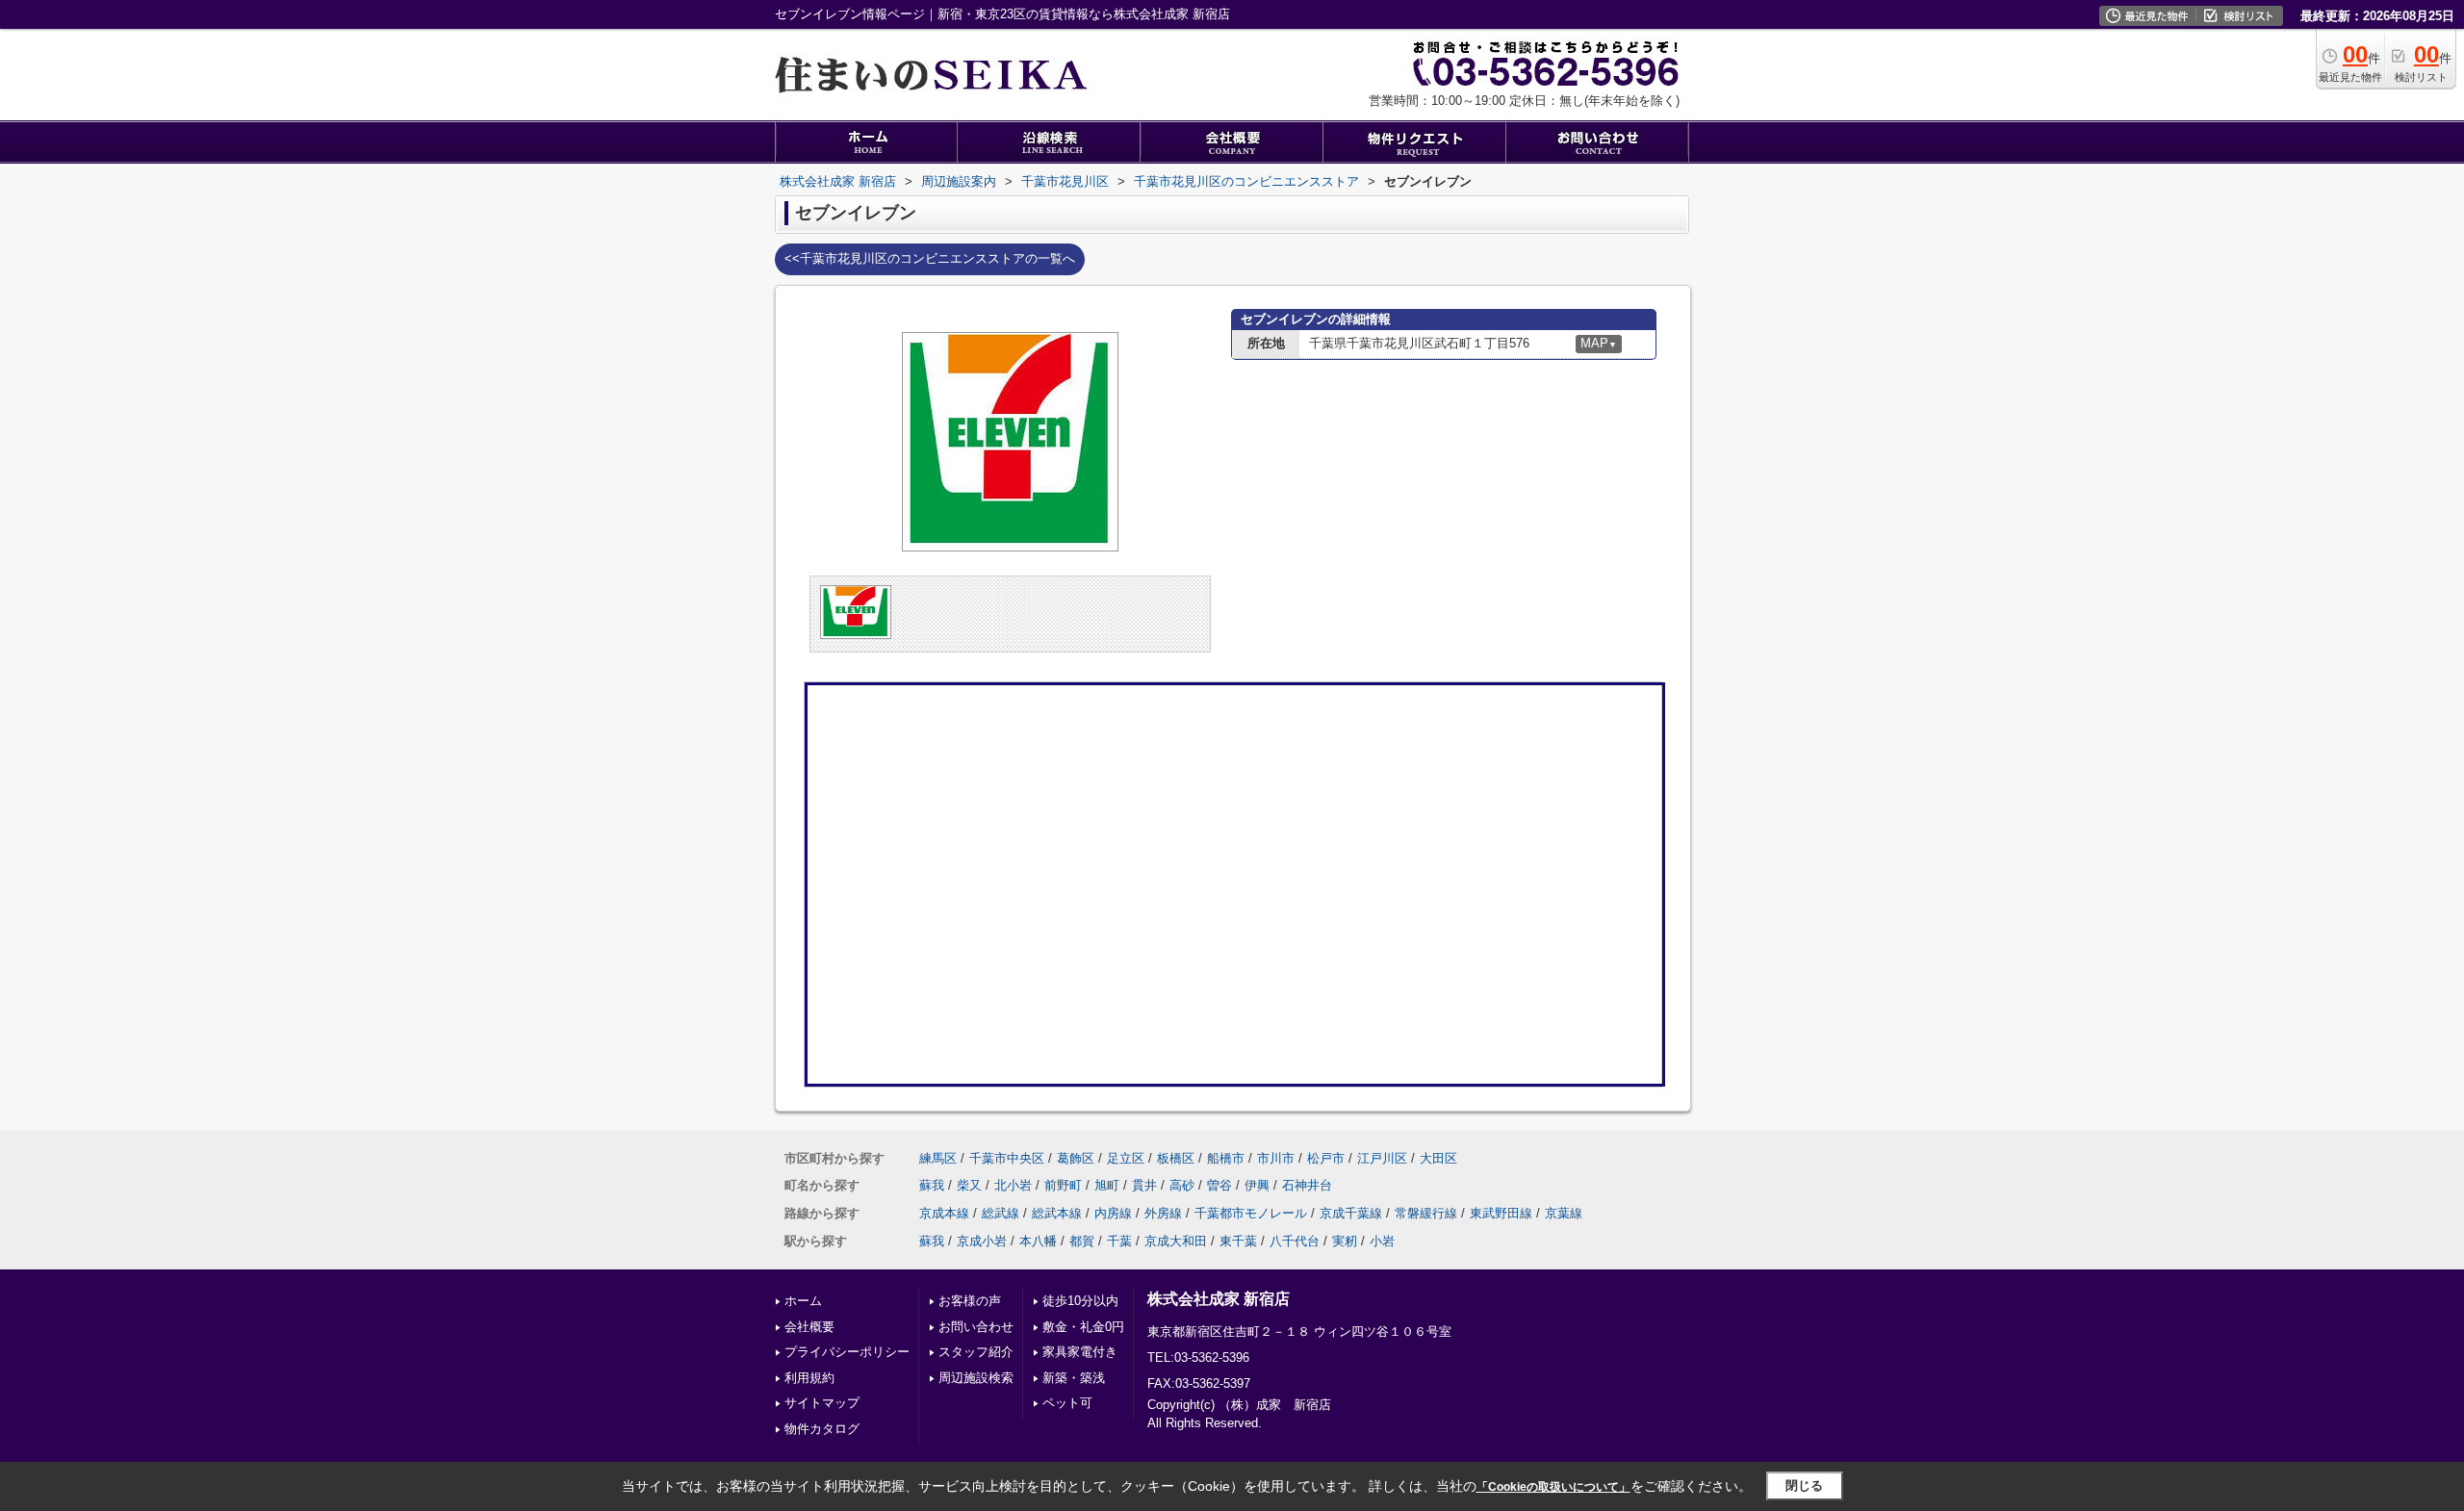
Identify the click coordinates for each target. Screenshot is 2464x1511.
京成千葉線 (1351, 1213)
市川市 (1276, 1158)
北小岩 (1013, 1185)
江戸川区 (1382, 1158)
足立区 (1126, 1158)
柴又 (969, 1185)
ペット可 (1067, 1403)
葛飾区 (1076, 1158)
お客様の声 (970, 1301)
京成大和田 (1176, 1241)
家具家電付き (1080, 1352)
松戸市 (1326, 1158)
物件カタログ (822, 1429)
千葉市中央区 (1007, 1158)
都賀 (1082, 1241)
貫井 (1144, 1185)
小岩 (1382, 1241)
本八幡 (1038, 1241)
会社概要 (809, 1327)
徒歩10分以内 (1080, 1301)
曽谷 (1219, 1185)
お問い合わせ (976, 1327)
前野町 (1063, 1185)
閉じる (1804, 1485)
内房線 (1113, 1213)
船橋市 (1226, 1158)
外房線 (1163, 1213)
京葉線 (1564, 1213)
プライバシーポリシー (847, 1352)
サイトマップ (822, 1403)
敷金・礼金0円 (1083, 1327)
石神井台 (1307, 1185)
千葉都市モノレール (1251, 1213)
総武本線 (1057, 1213)
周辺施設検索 (976, 1378)
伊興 (1257, 1185)
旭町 (1107, 1185)
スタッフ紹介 (976, 1352)
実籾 (1345, 1241)
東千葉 (1238, 1241)
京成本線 (944, 1213)
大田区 (1438, 1158)
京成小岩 (982, 1241)
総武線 (1001, 1213)
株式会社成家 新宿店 (1219, 1299)
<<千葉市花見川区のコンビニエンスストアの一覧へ (930, 258)
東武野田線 (1501, 1213)
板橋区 (1176, 1158)
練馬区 (938, 1158)
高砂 (1182, 1185)
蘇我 (932, 1185)
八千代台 (1295, 1241)
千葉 (1119, 1241)
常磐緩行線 (1426, 1213)
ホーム (803, 1301)
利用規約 (809, 1378)
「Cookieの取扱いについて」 (1553, 1487)
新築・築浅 (1074, 1378)
